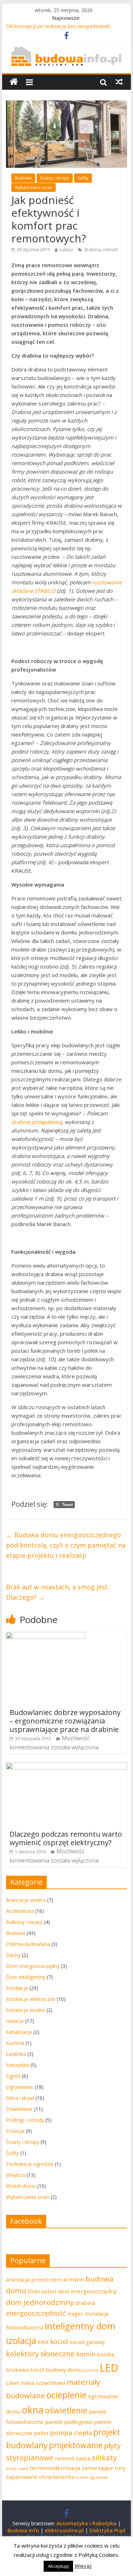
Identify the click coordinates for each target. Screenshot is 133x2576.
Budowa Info (23, 2530)
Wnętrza (16, 2175)
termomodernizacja (55, 2468)
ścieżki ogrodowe (92, 2477)
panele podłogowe (69, 2422)
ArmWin (74, 2279)
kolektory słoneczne (40, 2354)
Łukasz (66, 250)
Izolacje (15, 2021)
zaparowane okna (29, 2477)
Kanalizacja (19, 2032)
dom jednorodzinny (40, 2302)
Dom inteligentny (26, 1977)
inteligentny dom (80, 2326)
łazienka (64, 2477)
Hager (75, 2313)
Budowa (23, 178)
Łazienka (16, 2054)
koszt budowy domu (56, 2370)
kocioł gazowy (87, 2342)
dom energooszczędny (87, 2291)
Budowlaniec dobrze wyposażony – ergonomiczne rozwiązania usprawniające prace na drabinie (65, 1721)
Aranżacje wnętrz (26, 1900)
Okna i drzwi (20, 2098)
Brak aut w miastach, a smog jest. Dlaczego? (58, 1592)
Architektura (20, 1911)
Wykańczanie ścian (34, 187)
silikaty (104, 2458)
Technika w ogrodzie (30, 2164)
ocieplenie (66, 2395)
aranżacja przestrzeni (34, 2279)
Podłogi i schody (25, 2120)
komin (86, 2354)
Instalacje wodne (26, 2010)
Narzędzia (18, 2065)
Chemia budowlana (28, 1944)
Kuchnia (15, 2043)
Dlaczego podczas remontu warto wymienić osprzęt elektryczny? (66, 1838)
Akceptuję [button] (58, 2566)
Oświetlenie (19, 2109)
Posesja (15, 2131)
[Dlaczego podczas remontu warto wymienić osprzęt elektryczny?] (67, 1767)
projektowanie (76, 2445)
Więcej (83, 2566)
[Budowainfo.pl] (66, 50)
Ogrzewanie (20, 2087)
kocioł (59, 2341)
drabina (92, 250)
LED (109, 2368)
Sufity (83, 178)
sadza (83, 2458)
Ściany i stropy (55, 178)
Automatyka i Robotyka (86, 2523)
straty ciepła (17, 2469)
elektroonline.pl (64, 2530)
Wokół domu (21, 2186)
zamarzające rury (104, 2468)
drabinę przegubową (37, 1122)
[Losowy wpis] (119, 82)
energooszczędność (36, 2313)
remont (110, 250)
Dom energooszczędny (33, 1966)
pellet (41, 2433)
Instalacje (17, 1988)
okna (33, 2410)
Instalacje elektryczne (31, 1999)
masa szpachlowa (43, 2383)
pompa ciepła (71, 2433)
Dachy (13, 1955)
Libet (13, 2383)
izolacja (21, 2340)
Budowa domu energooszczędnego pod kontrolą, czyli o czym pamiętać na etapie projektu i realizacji (66, 1545)
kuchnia (91, 2370)
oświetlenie (66, 2410)
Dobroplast (42, 2291)
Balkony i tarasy (24, 1922)
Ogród (13, 2076)
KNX (43, 2342)
